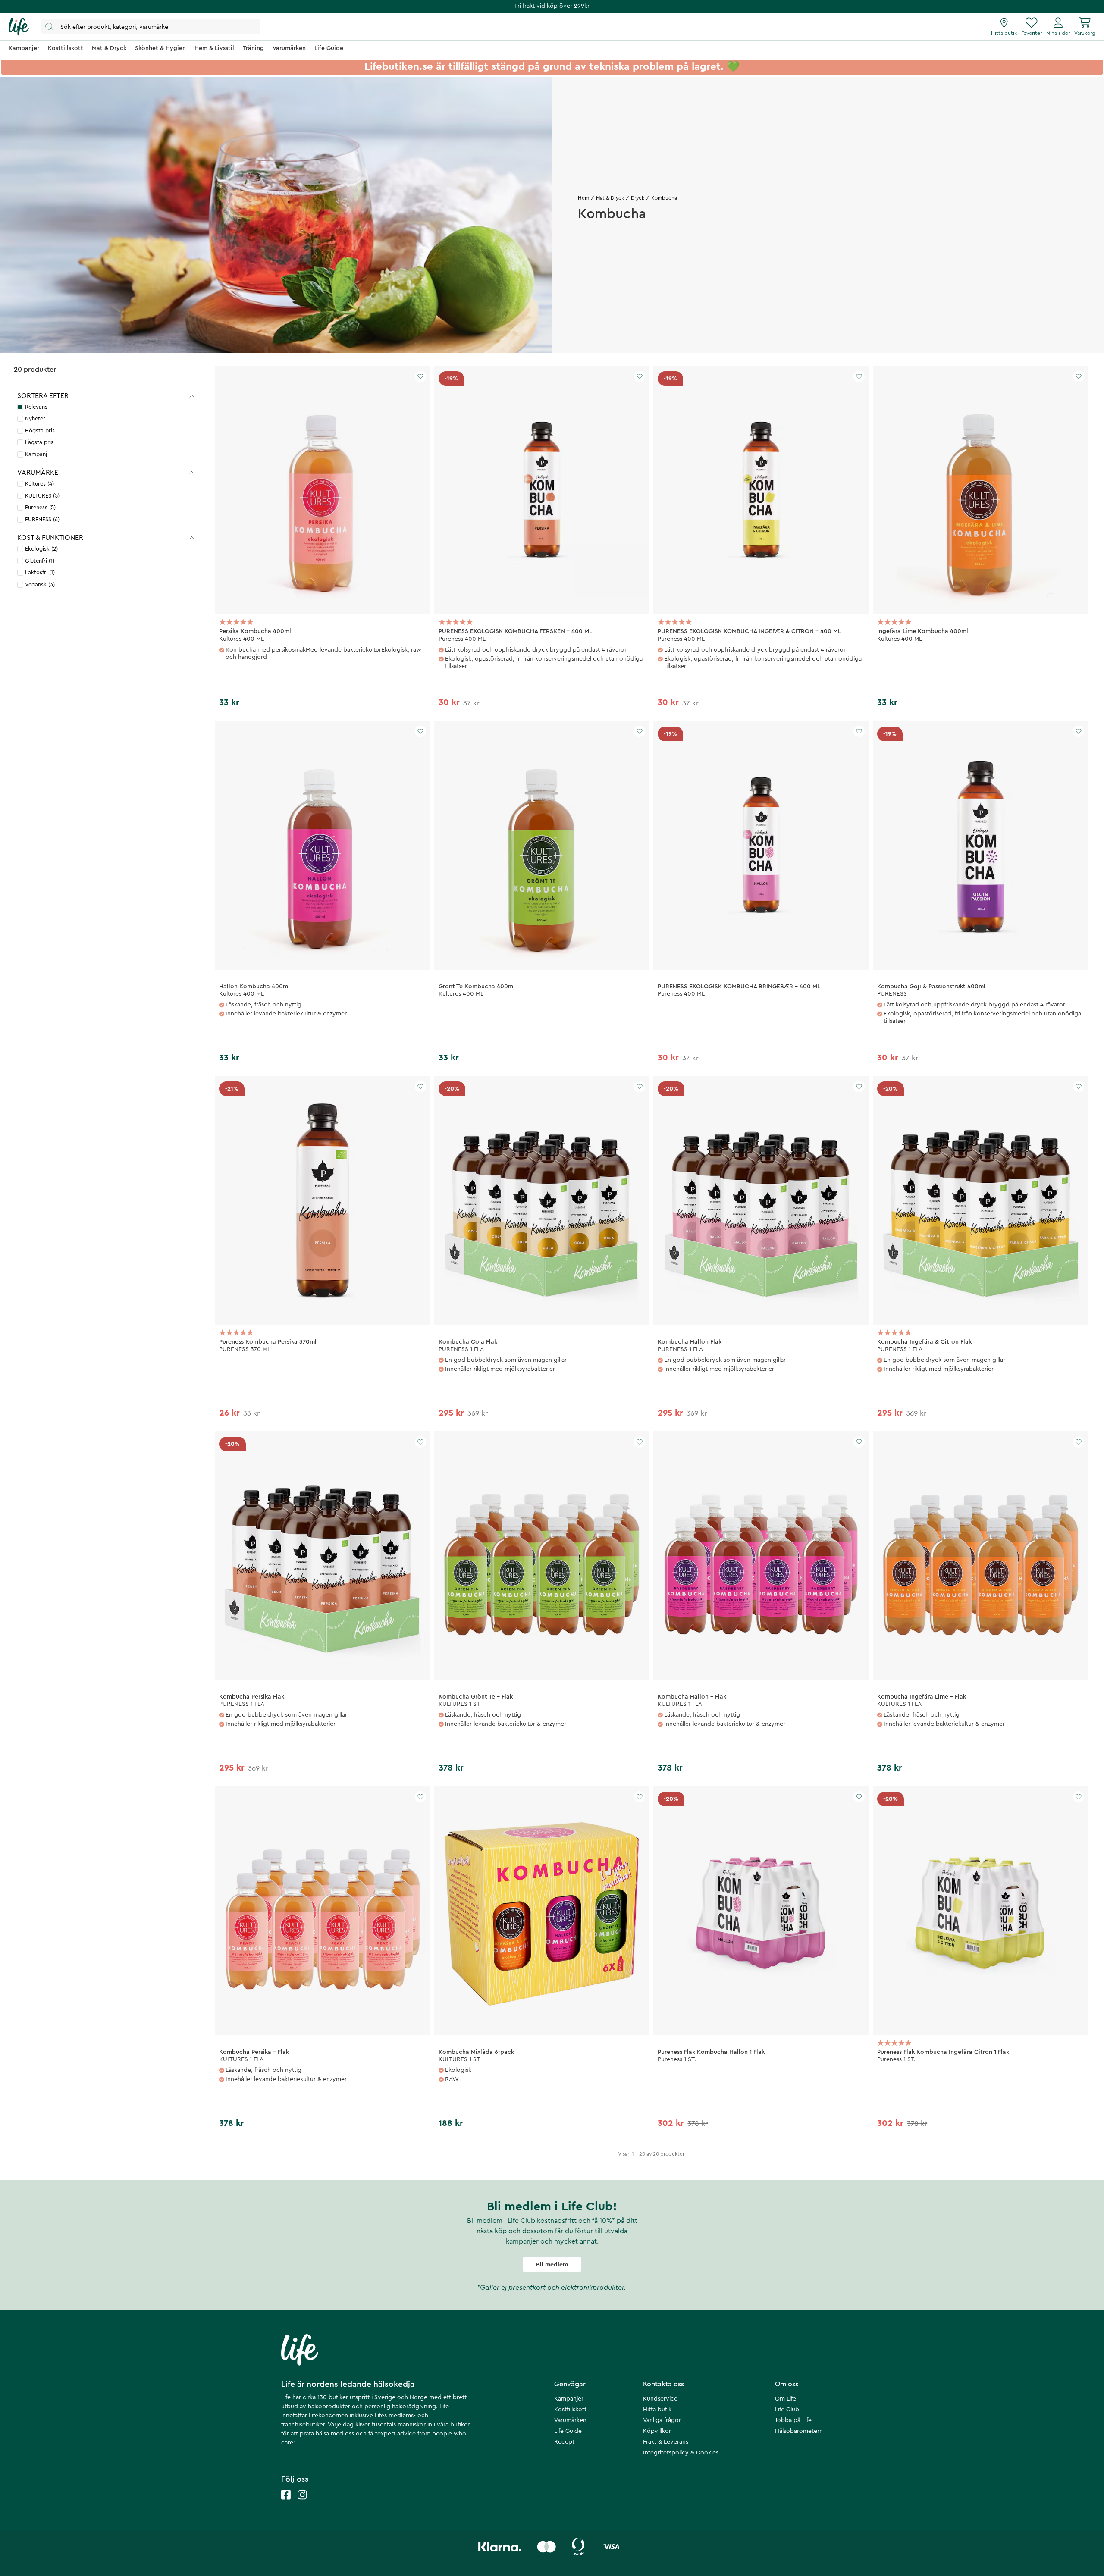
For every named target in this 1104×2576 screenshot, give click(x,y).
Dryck (638, 198)
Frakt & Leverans (666, 2442)
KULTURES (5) (42, 496)
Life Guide (568, 2431)
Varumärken (570, 2420)
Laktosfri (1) (40, 572)
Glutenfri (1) (40, 561)
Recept (564, 2442)
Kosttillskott (570, 2410)
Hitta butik (657, 2410)
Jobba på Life (793, 2420)
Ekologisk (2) (41, 549)
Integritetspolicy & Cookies (681, 2453)
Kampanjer (569, 2399)
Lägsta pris (39, 442)
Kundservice (660, 2399)
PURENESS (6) (42, 519)
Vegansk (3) (40, 584)
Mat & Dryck (610, 198)
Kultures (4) (39, 484)
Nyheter (35, 418)
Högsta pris (40, 431)
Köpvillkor (657, 2431)
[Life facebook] (286, 2503)
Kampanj (36, 454)
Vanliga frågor (662, 2420)
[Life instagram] (302, 2503)
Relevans (36, 407)
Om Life (786, 2399)
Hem (583, 198)
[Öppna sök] (151, 27)
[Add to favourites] (420, 376)
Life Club (787, 2410)
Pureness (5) (40, 507)
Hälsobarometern (799, 2431)
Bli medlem (552, 2265)
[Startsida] (19, 27)
